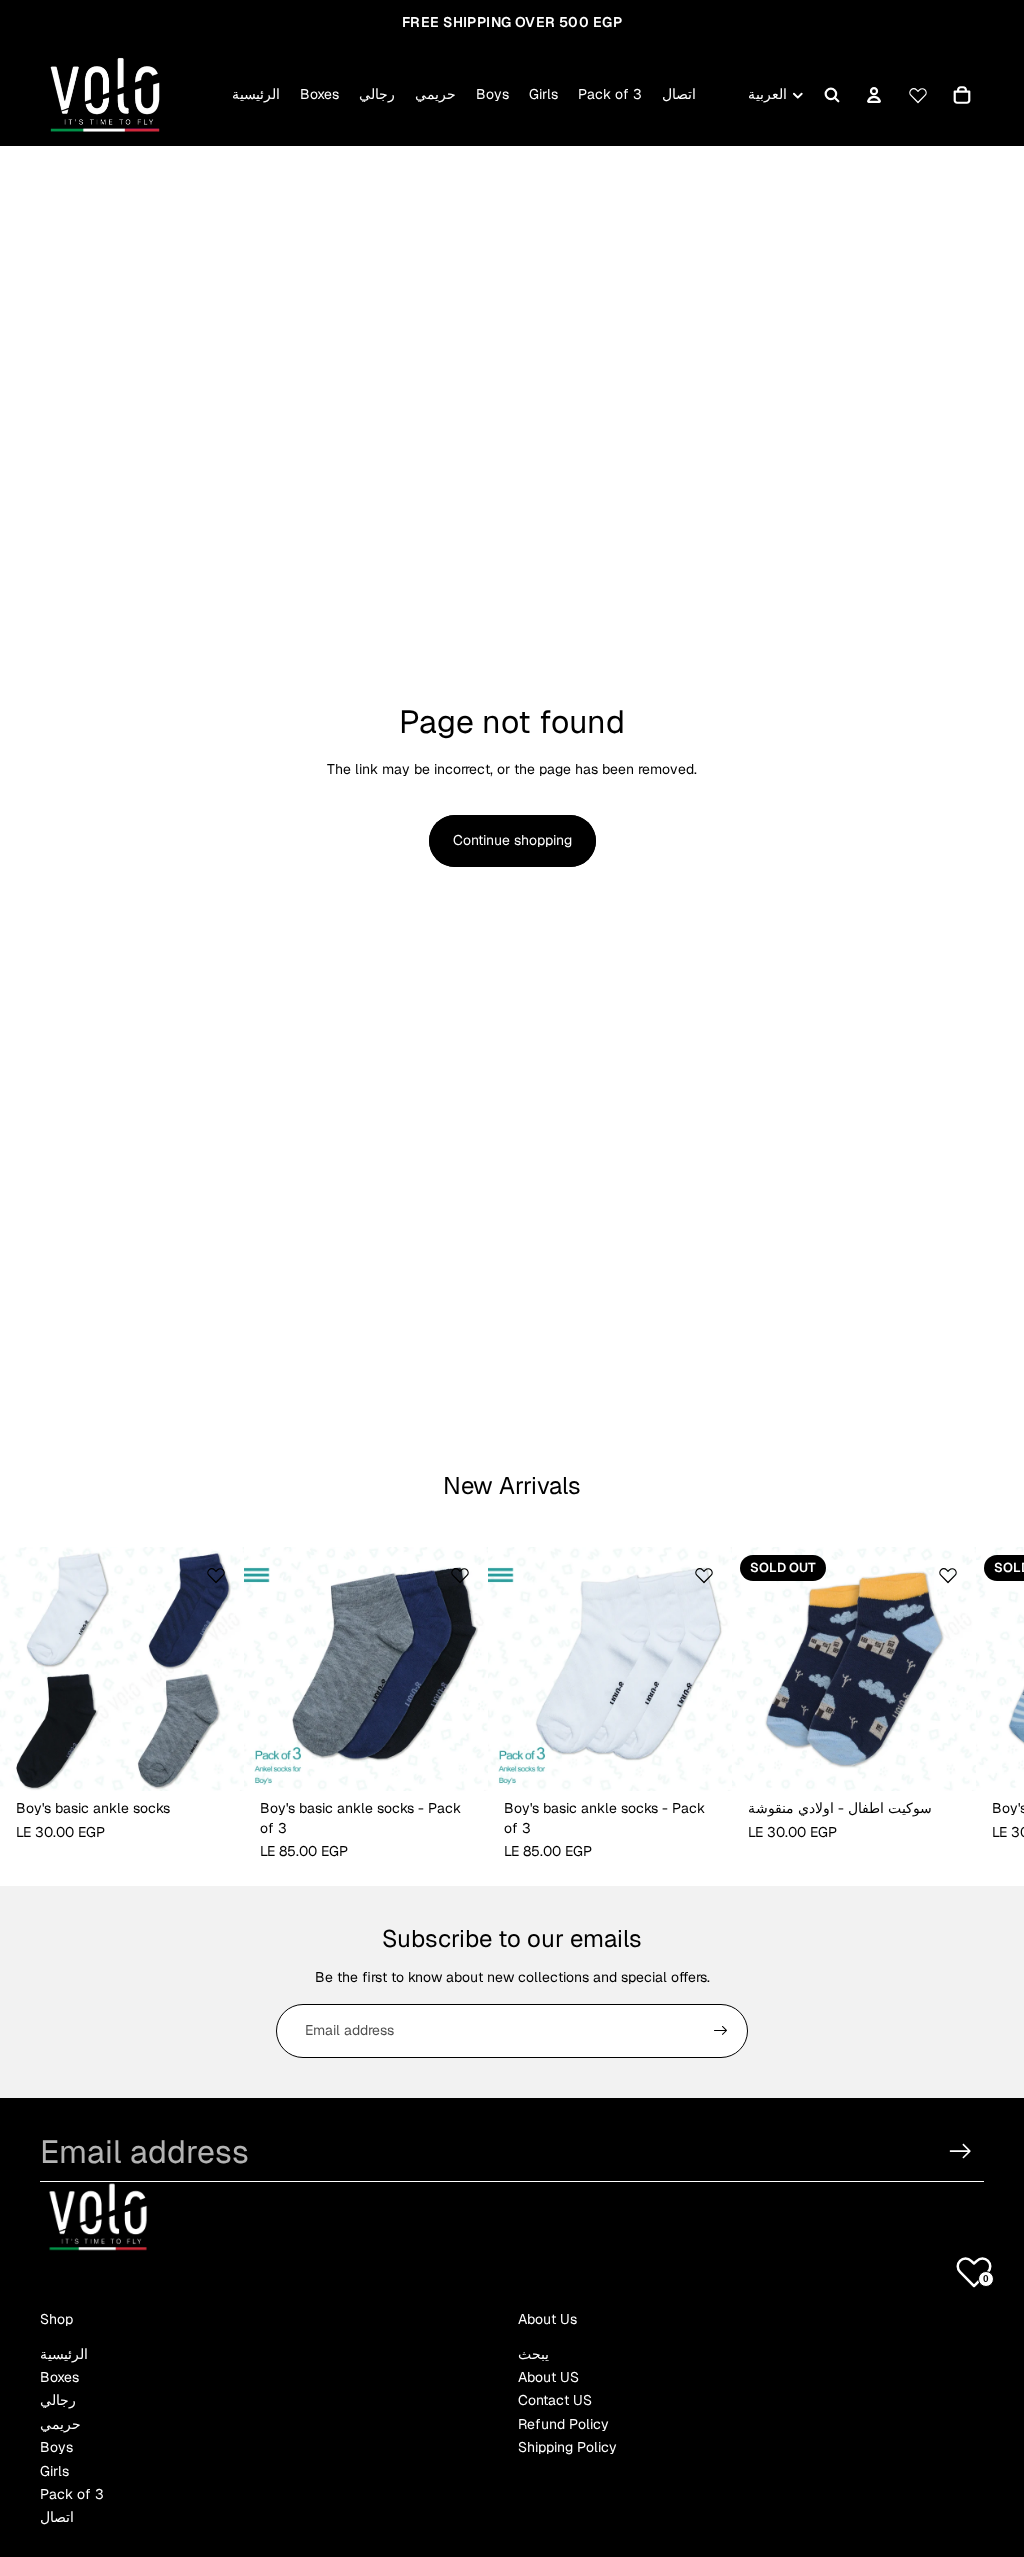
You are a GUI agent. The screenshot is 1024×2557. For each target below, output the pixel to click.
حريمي (60, 2424)
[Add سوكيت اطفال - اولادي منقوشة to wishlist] (948, 1575)
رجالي (58, 2400)
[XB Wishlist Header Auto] (918, 92)
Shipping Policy (567, 2447)
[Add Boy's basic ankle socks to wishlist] (216, 1575)
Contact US (555, 2400)
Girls (54, 2471)
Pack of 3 (72, 2494)
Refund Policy (563, 2424)
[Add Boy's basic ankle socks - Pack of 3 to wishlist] (460, 1575)
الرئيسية (64, 2354)
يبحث (533, 2354)
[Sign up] (721, 2031)
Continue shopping (512, 840)
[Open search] (832, 95)
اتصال (57, 2517)
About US (548, 2377)
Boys (56, 2447)
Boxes (59, 2377)
